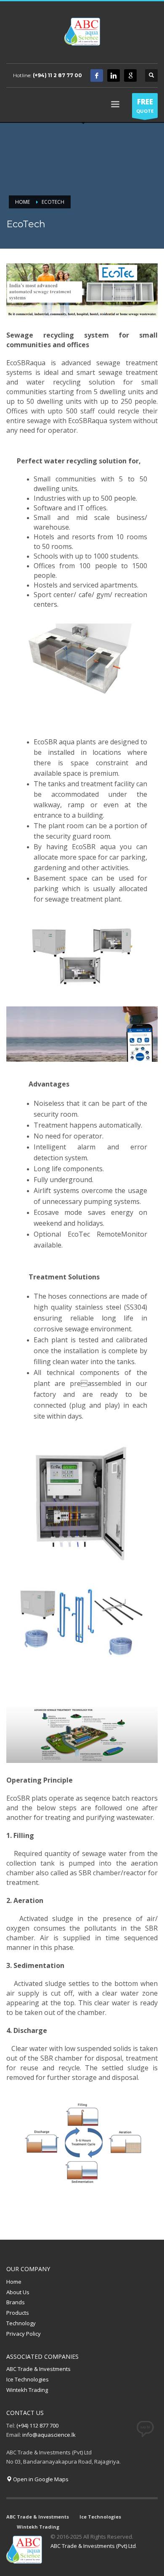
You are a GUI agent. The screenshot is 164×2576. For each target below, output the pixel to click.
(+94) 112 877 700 (37, 2425)
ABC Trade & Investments (38, 2369)
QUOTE (145, 105)
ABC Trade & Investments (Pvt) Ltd (93, 2546)
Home (14, 2282)
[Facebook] (97, 75)
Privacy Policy (24, 2334)
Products (18, 2313)
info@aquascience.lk (49, 2435)
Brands (16, 2302)
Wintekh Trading (27, 2390)
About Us (18, 2292)
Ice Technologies (28, 2379)
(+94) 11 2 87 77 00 (57, 75)
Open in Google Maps (40, 2479)
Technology (21, 2323)
